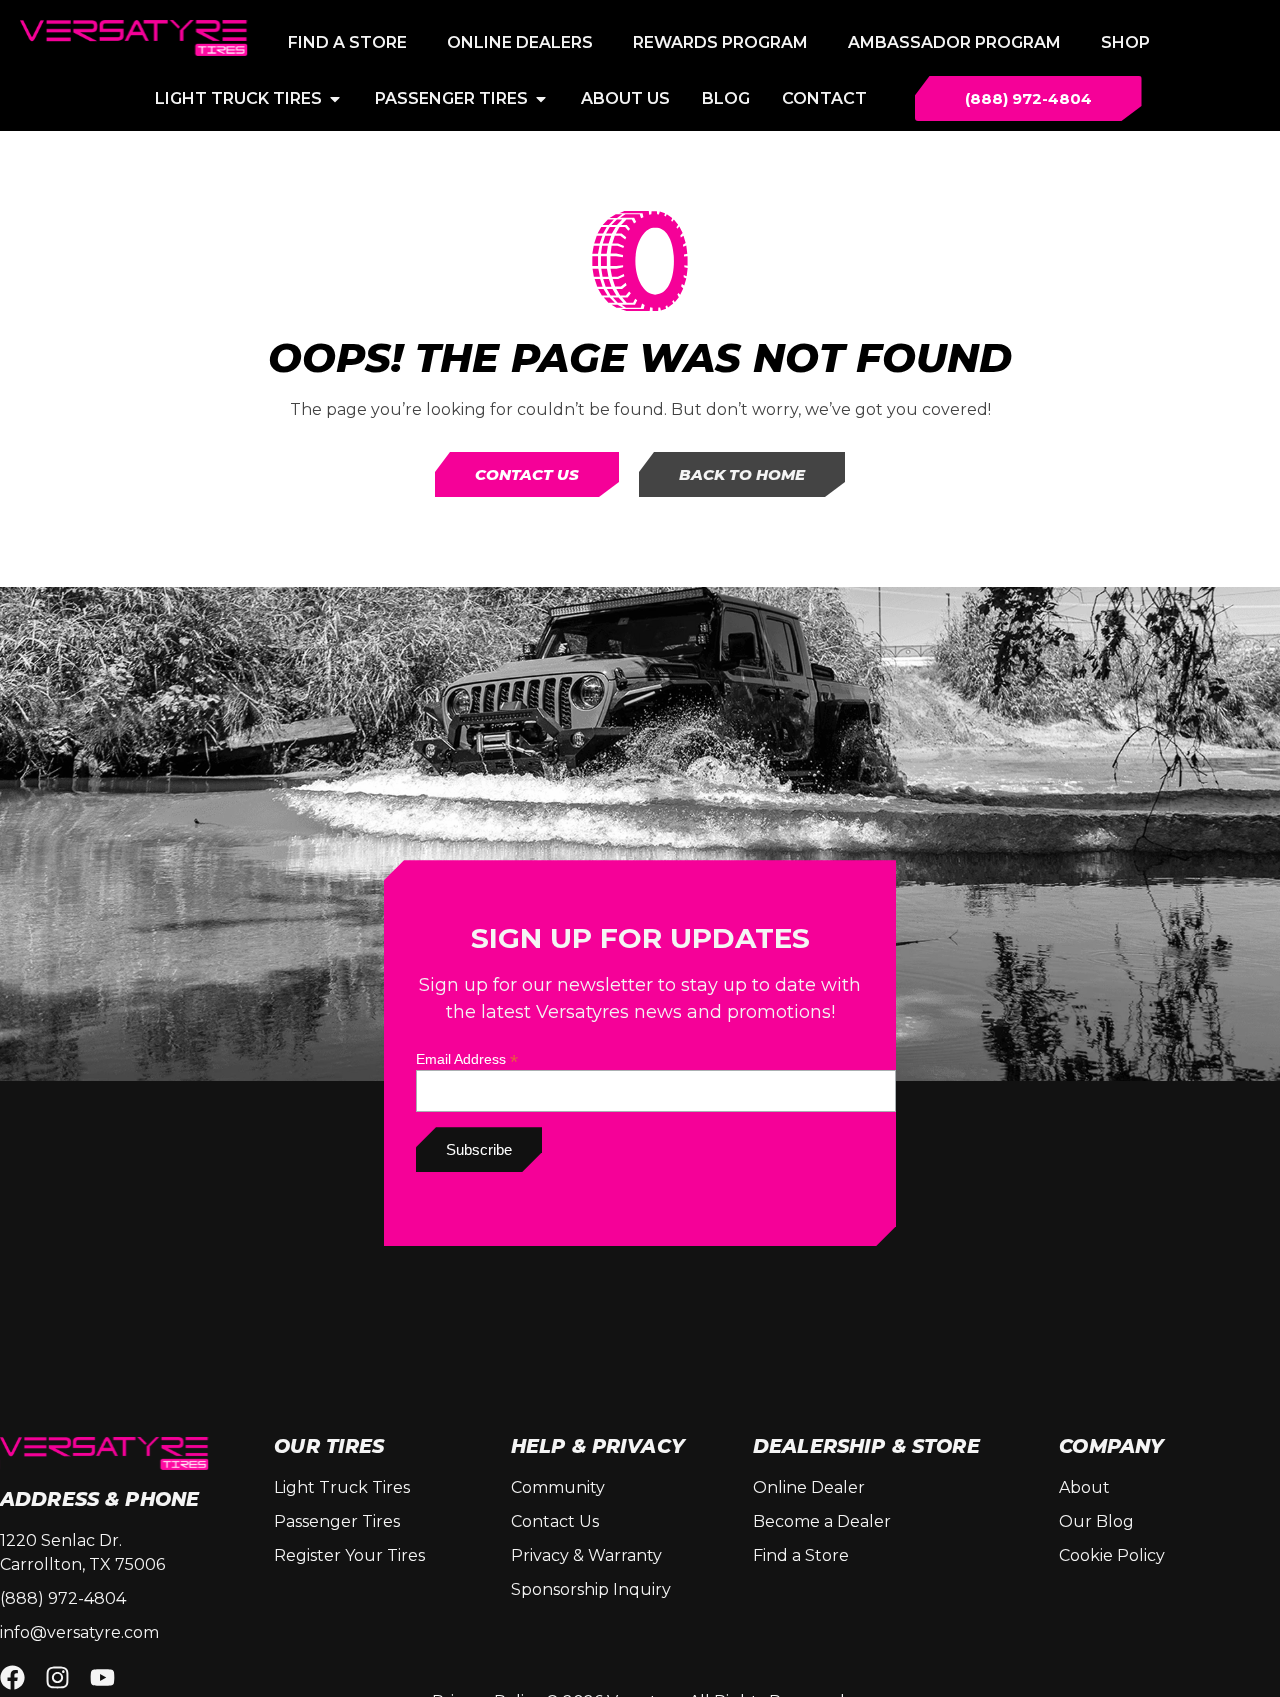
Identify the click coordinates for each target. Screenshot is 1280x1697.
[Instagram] (57, 1677)
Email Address (467, 1058)
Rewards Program (720, 42)
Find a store (347, 42)
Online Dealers (520, 42)
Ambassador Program (954, 42)
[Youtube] (102, 1677)
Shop (1125, 42)
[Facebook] (12, 1677)
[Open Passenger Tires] (541, 99)
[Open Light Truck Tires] (335, 99)
